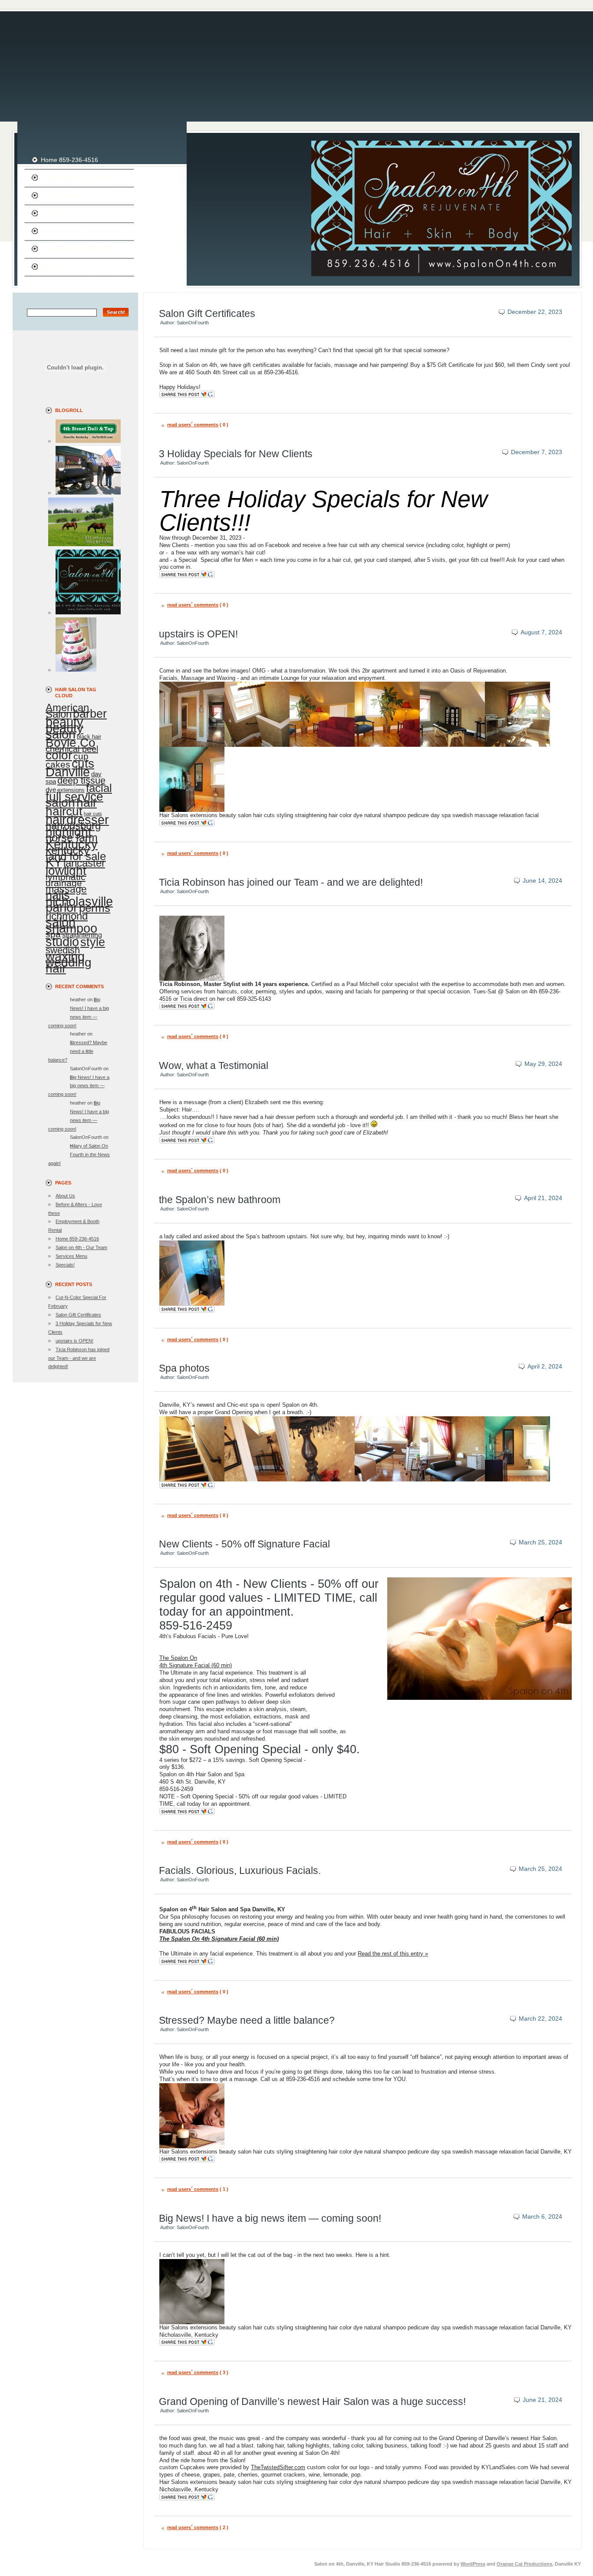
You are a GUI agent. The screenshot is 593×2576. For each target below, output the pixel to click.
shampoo (71, 928)
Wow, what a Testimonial (214, 1065)
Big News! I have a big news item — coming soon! (79, 1086)
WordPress (473, 2564)
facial (99, 788)
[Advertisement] (296, 61)
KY (54, 862)
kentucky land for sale (76, 853)
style (93, 942)
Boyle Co (71, 743)
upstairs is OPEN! (74, 1341)
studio (62, 942)
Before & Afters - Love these (79, 231)
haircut (64, 811)
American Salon (67, 711)
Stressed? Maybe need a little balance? (78, 1051)
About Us (53, 267)
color (59, 755)
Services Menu (61, 195)
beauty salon (64, 731)
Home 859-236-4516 (69, 160)
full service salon (74, 799)
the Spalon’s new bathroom (220, 1200)
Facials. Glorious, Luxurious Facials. (240, 1870)
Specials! (53, 213)
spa (53, 934)
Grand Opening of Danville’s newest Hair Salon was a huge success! (312, 2401)
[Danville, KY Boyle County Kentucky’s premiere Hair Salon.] (84, 613)
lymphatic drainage (66, 880)
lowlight (66, 871)
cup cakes (67, 760)
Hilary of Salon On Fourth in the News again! (79, 1154)
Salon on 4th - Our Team (75, 178)
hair (87, 803)
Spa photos (184, 1368)
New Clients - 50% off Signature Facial (244, 1544)
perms (95, 908)
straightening (82, 935)
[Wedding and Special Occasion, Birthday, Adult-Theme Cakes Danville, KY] (72, 670)
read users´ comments (193, 425)
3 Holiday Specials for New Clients (236, 454)
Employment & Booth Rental (79, 249)
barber (90, 714)
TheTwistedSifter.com (278, 2467)
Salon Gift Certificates (78, 1315)
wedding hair (69, 965)
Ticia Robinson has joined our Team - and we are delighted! (79, 1358)
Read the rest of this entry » (393, 1954)
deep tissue (81, 780)
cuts (83, 764)
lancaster (84, 863)
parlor (62, 907)
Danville (68, 772)
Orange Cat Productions (524, 2564)
